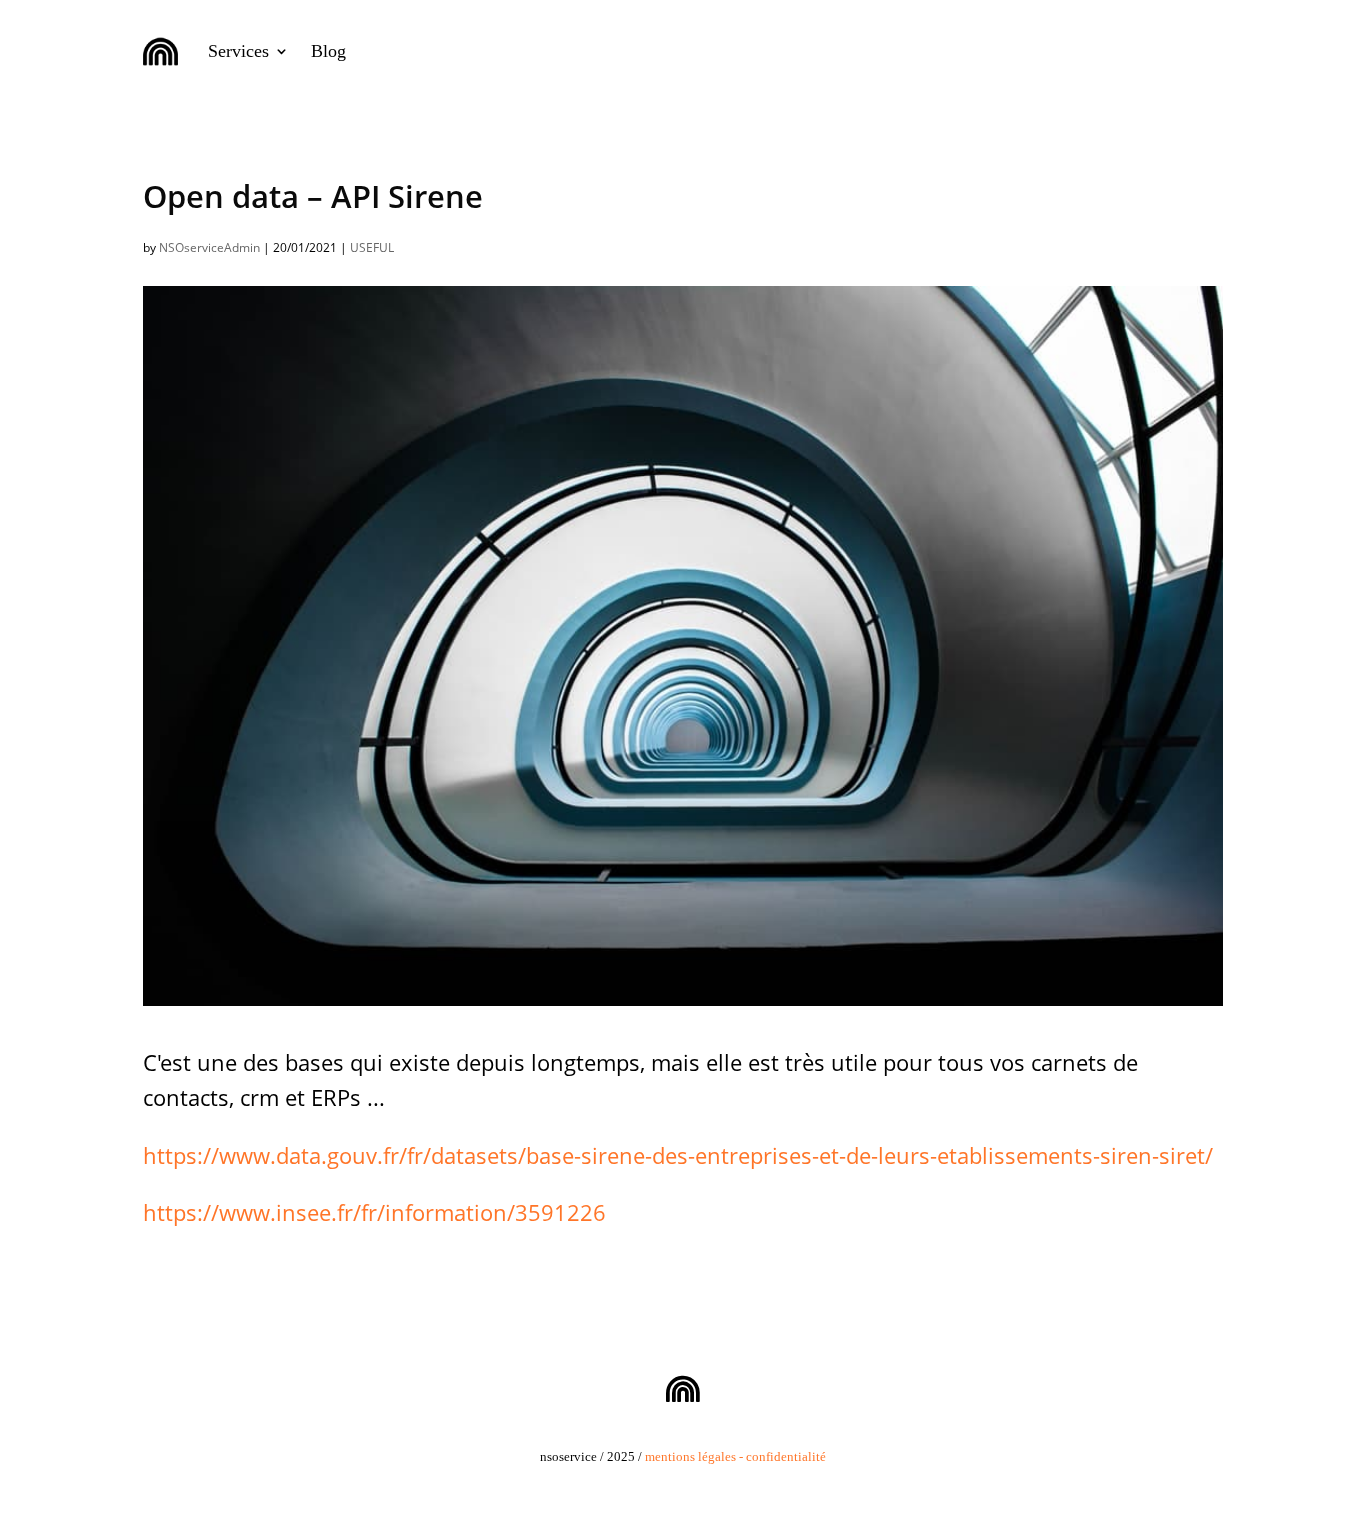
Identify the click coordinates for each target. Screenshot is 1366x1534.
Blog (328, 51)
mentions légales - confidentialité (735, 1456)
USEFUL (372, 247)
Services (238, 51)
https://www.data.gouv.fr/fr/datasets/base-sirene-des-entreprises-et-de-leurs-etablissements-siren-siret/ (678, 1155)
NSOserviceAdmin (209, 247)
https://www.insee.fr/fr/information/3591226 (374, 1212)
